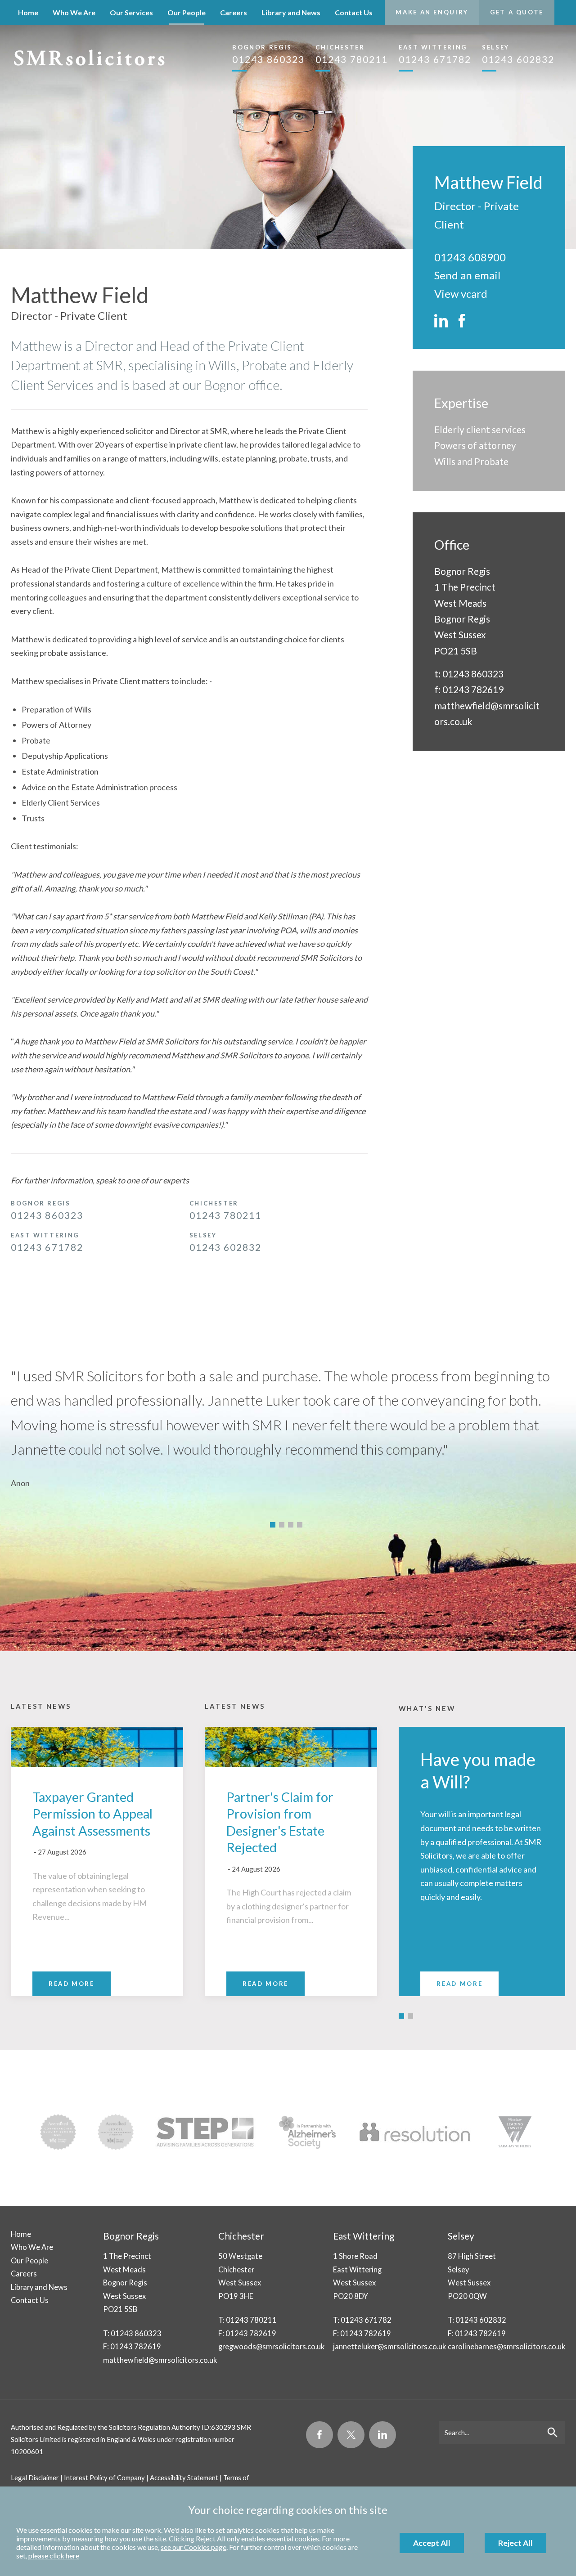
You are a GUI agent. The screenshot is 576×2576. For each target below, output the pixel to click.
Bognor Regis (131, 2236)
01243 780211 (352, 54)
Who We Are (74, 12)
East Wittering (364, 2236)
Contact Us (354, 12)
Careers (234, 12)
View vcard (461, 293)
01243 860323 (268, 54)
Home (28, 12)
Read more (459, 1984)
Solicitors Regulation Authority (155, 2427)
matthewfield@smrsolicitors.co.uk (160, 2360)
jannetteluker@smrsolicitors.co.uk (389, 2346)
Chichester (241, 2236)
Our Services (131, 12)
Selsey (461, 2236)
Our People (187, 12)
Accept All (432, 2543)
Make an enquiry (432, 12)
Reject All (515, 2543)
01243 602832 (518, 54)
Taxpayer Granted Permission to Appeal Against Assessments (92, 1814)
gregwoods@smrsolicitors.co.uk (271, 2346)
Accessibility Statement (184, 2477)
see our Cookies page (193, 2547)
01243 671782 (435, 54)
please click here (54, 2556)
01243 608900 (470, 257)
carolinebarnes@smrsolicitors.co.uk (506, 2346)
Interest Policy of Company (104, 2477)
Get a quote (517, 12)
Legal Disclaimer (35, 2477)
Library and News (291, 12)
